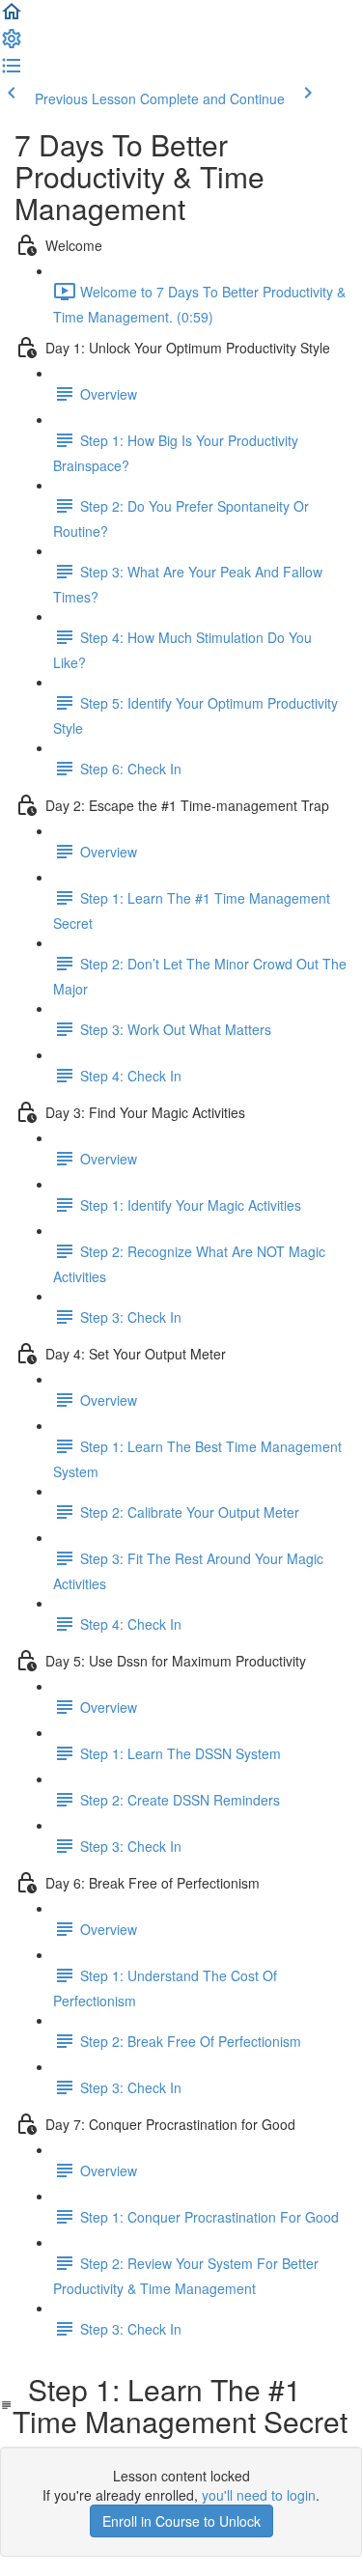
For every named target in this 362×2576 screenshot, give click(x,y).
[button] (12, 17)
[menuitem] (12, 44)
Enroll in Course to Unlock (181, 2521)
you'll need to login (259, 2495)
